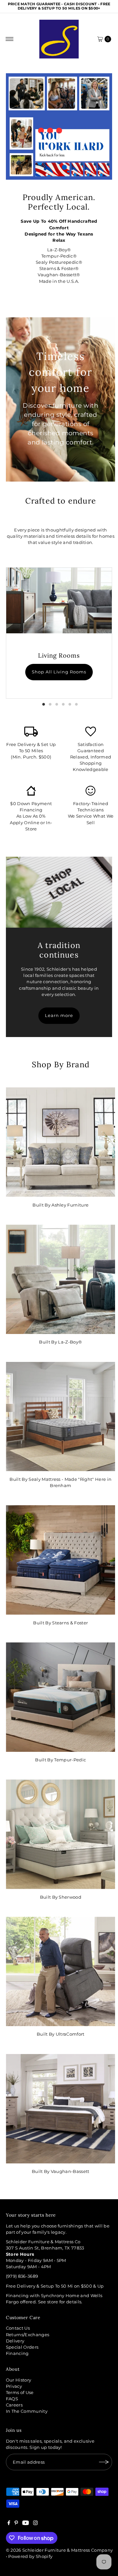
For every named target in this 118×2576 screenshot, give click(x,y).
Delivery (15, 2341)
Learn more (59, 1016)
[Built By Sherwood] (60, 1834)
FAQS (12, 2399)
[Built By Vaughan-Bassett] (60, 2109)
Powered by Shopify (30, 2556)
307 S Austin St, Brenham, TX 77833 (45, 2248)
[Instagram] (35, 2524)
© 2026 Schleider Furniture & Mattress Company (59, 2550)
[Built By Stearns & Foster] (60, 1560)
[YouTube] (26, 2524)
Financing (17, 2353)
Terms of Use (20, 2393)
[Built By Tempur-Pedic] (60, 1697)
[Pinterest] (16, 2524)
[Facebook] (9, 2524)
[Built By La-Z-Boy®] (60, 1279)
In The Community (27, 2411)
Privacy (14, 2386)
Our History (19, 2380)
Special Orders (22, 2347)
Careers (14, 2405)
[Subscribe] (104, 2462)
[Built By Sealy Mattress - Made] (60, 1417)
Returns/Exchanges (28, 2335)
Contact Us (18, 2328)
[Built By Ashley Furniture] (60, 1142)
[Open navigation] (10, 39)
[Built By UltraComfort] (60, 1971)
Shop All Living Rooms (59, 672)
